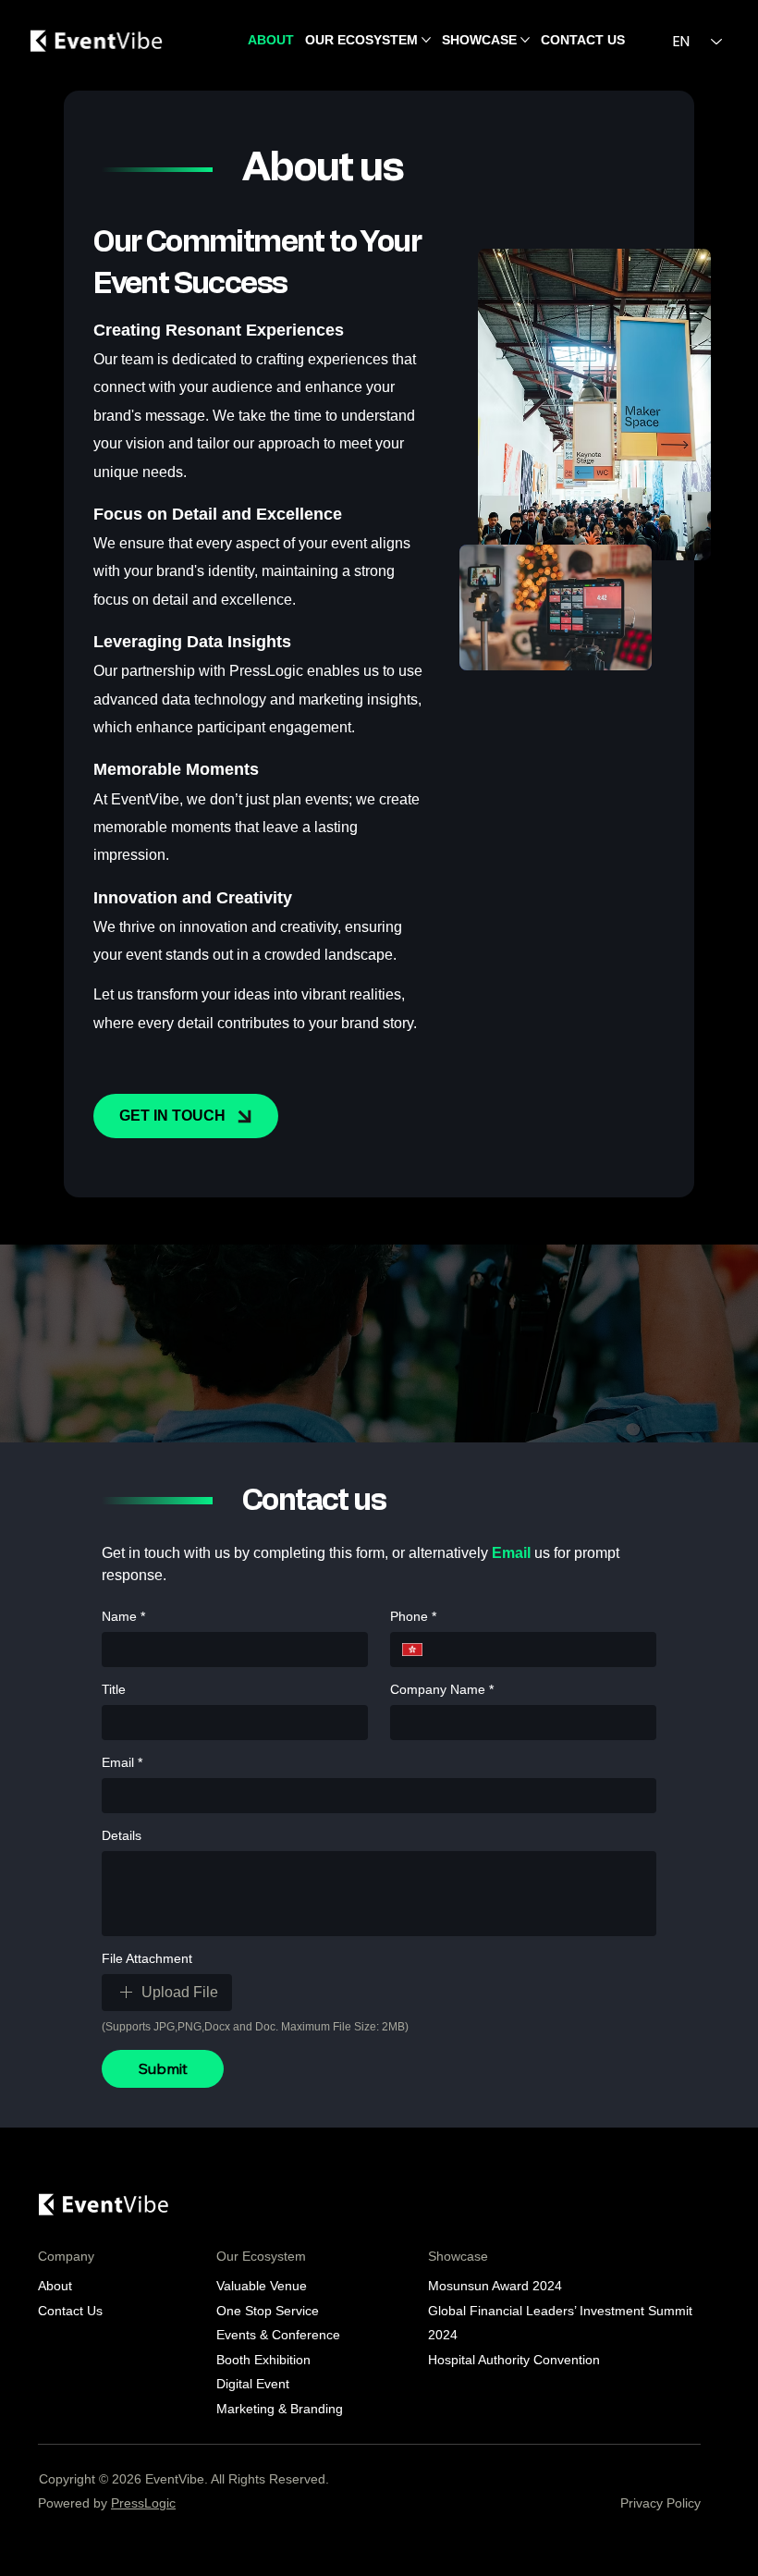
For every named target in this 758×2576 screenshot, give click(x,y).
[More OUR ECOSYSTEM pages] (426, 40)
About (55, 2286)
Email (122, 1762)
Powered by (107, 2503)
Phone (413, 1616)
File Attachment (147, 1958)
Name (123, 1616)
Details (122, 1835)
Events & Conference (278, 2335)
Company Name (442, 1689)
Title (114, 1689)
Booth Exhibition (263, 2360)
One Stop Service (268, 2311)
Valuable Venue (262, 2286)
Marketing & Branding (280, 2409)
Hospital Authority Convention (514, 2360)
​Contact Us (70, 2311)
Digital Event (260, 2384)
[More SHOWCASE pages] (525, 40)
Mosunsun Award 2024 (497, 2286)
